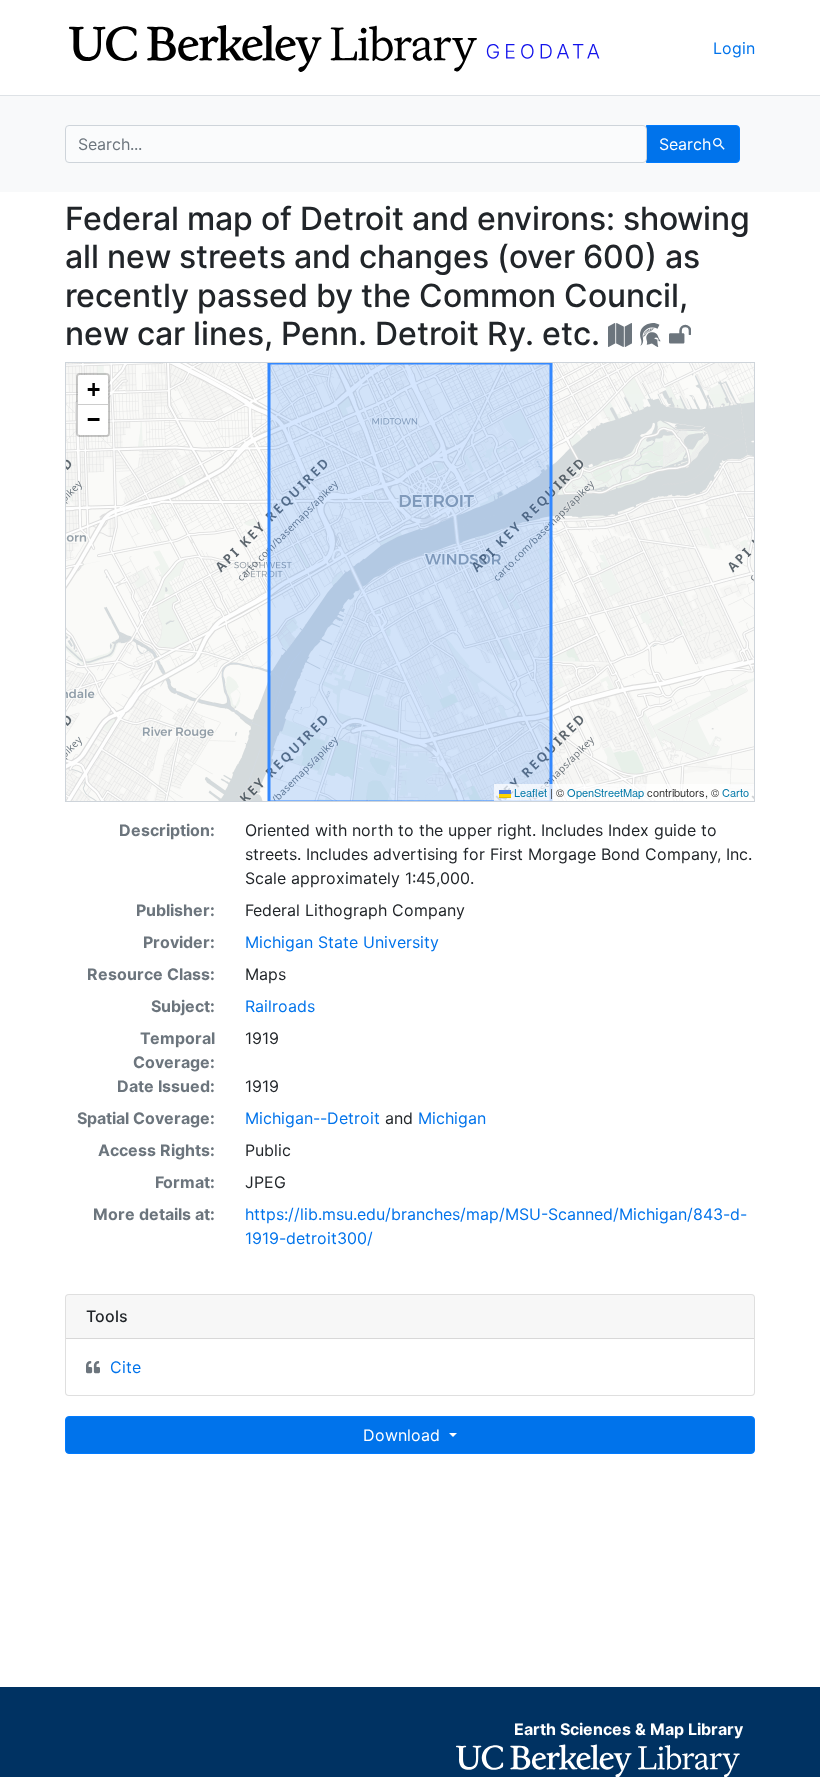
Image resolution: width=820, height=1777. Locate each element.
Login (734, 48)
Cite (125, 1367)
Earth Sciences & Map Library (628, 1729)
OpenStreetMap (605, 792)
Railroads (280, 1006)
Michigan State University (342, 942)
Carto (735, 792)
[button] (93, 390)
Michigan (452, 1118)
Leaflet (529, 792)
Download (404, 1435)
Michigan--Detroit (312, 1118)
